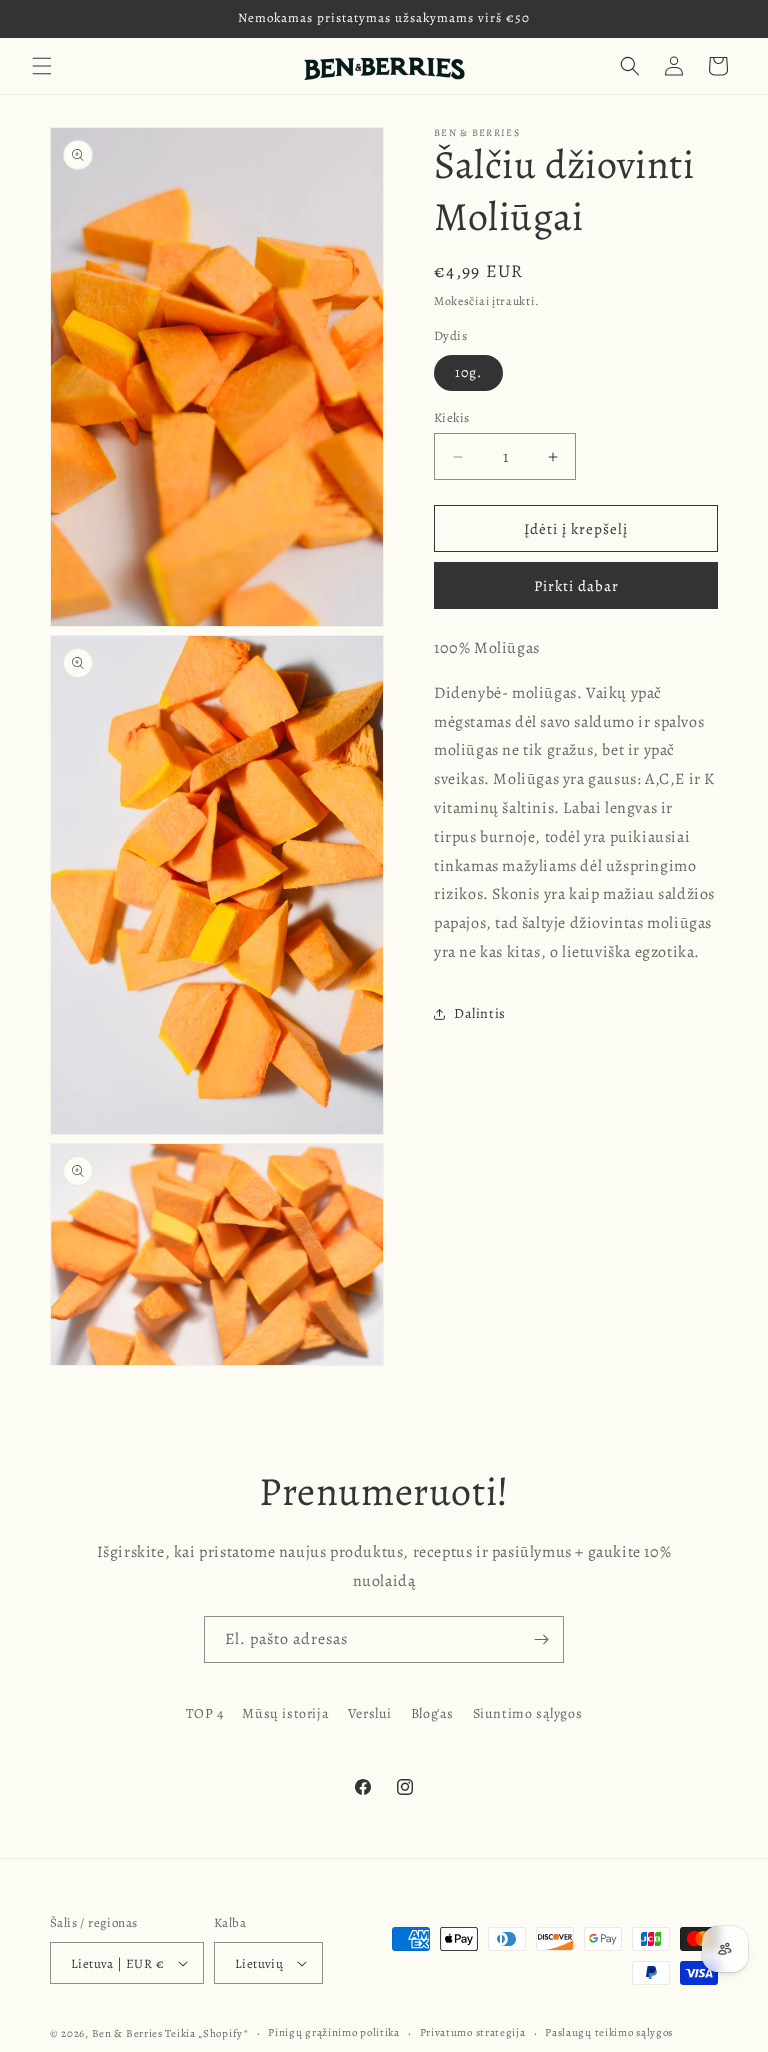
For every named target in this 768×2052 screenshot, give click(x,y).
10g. (468, 372)
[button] (42, 66)
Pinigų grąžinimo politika (334, 2032)
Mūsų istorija (285, 1713)
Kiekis (451, 417)
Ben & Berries (127, 2033)
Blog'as (432, 1713)
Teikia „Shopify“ (206, 2033)
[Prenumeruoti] (541, 1639)
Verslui (370, 1713)
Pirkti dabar (576, 586)
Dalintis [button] (480, 1013)
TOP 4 (205, 1713)
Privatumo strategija (473, 2032)
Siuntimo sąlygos (528, 1713)
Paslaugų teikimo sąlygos (609, 2032)
